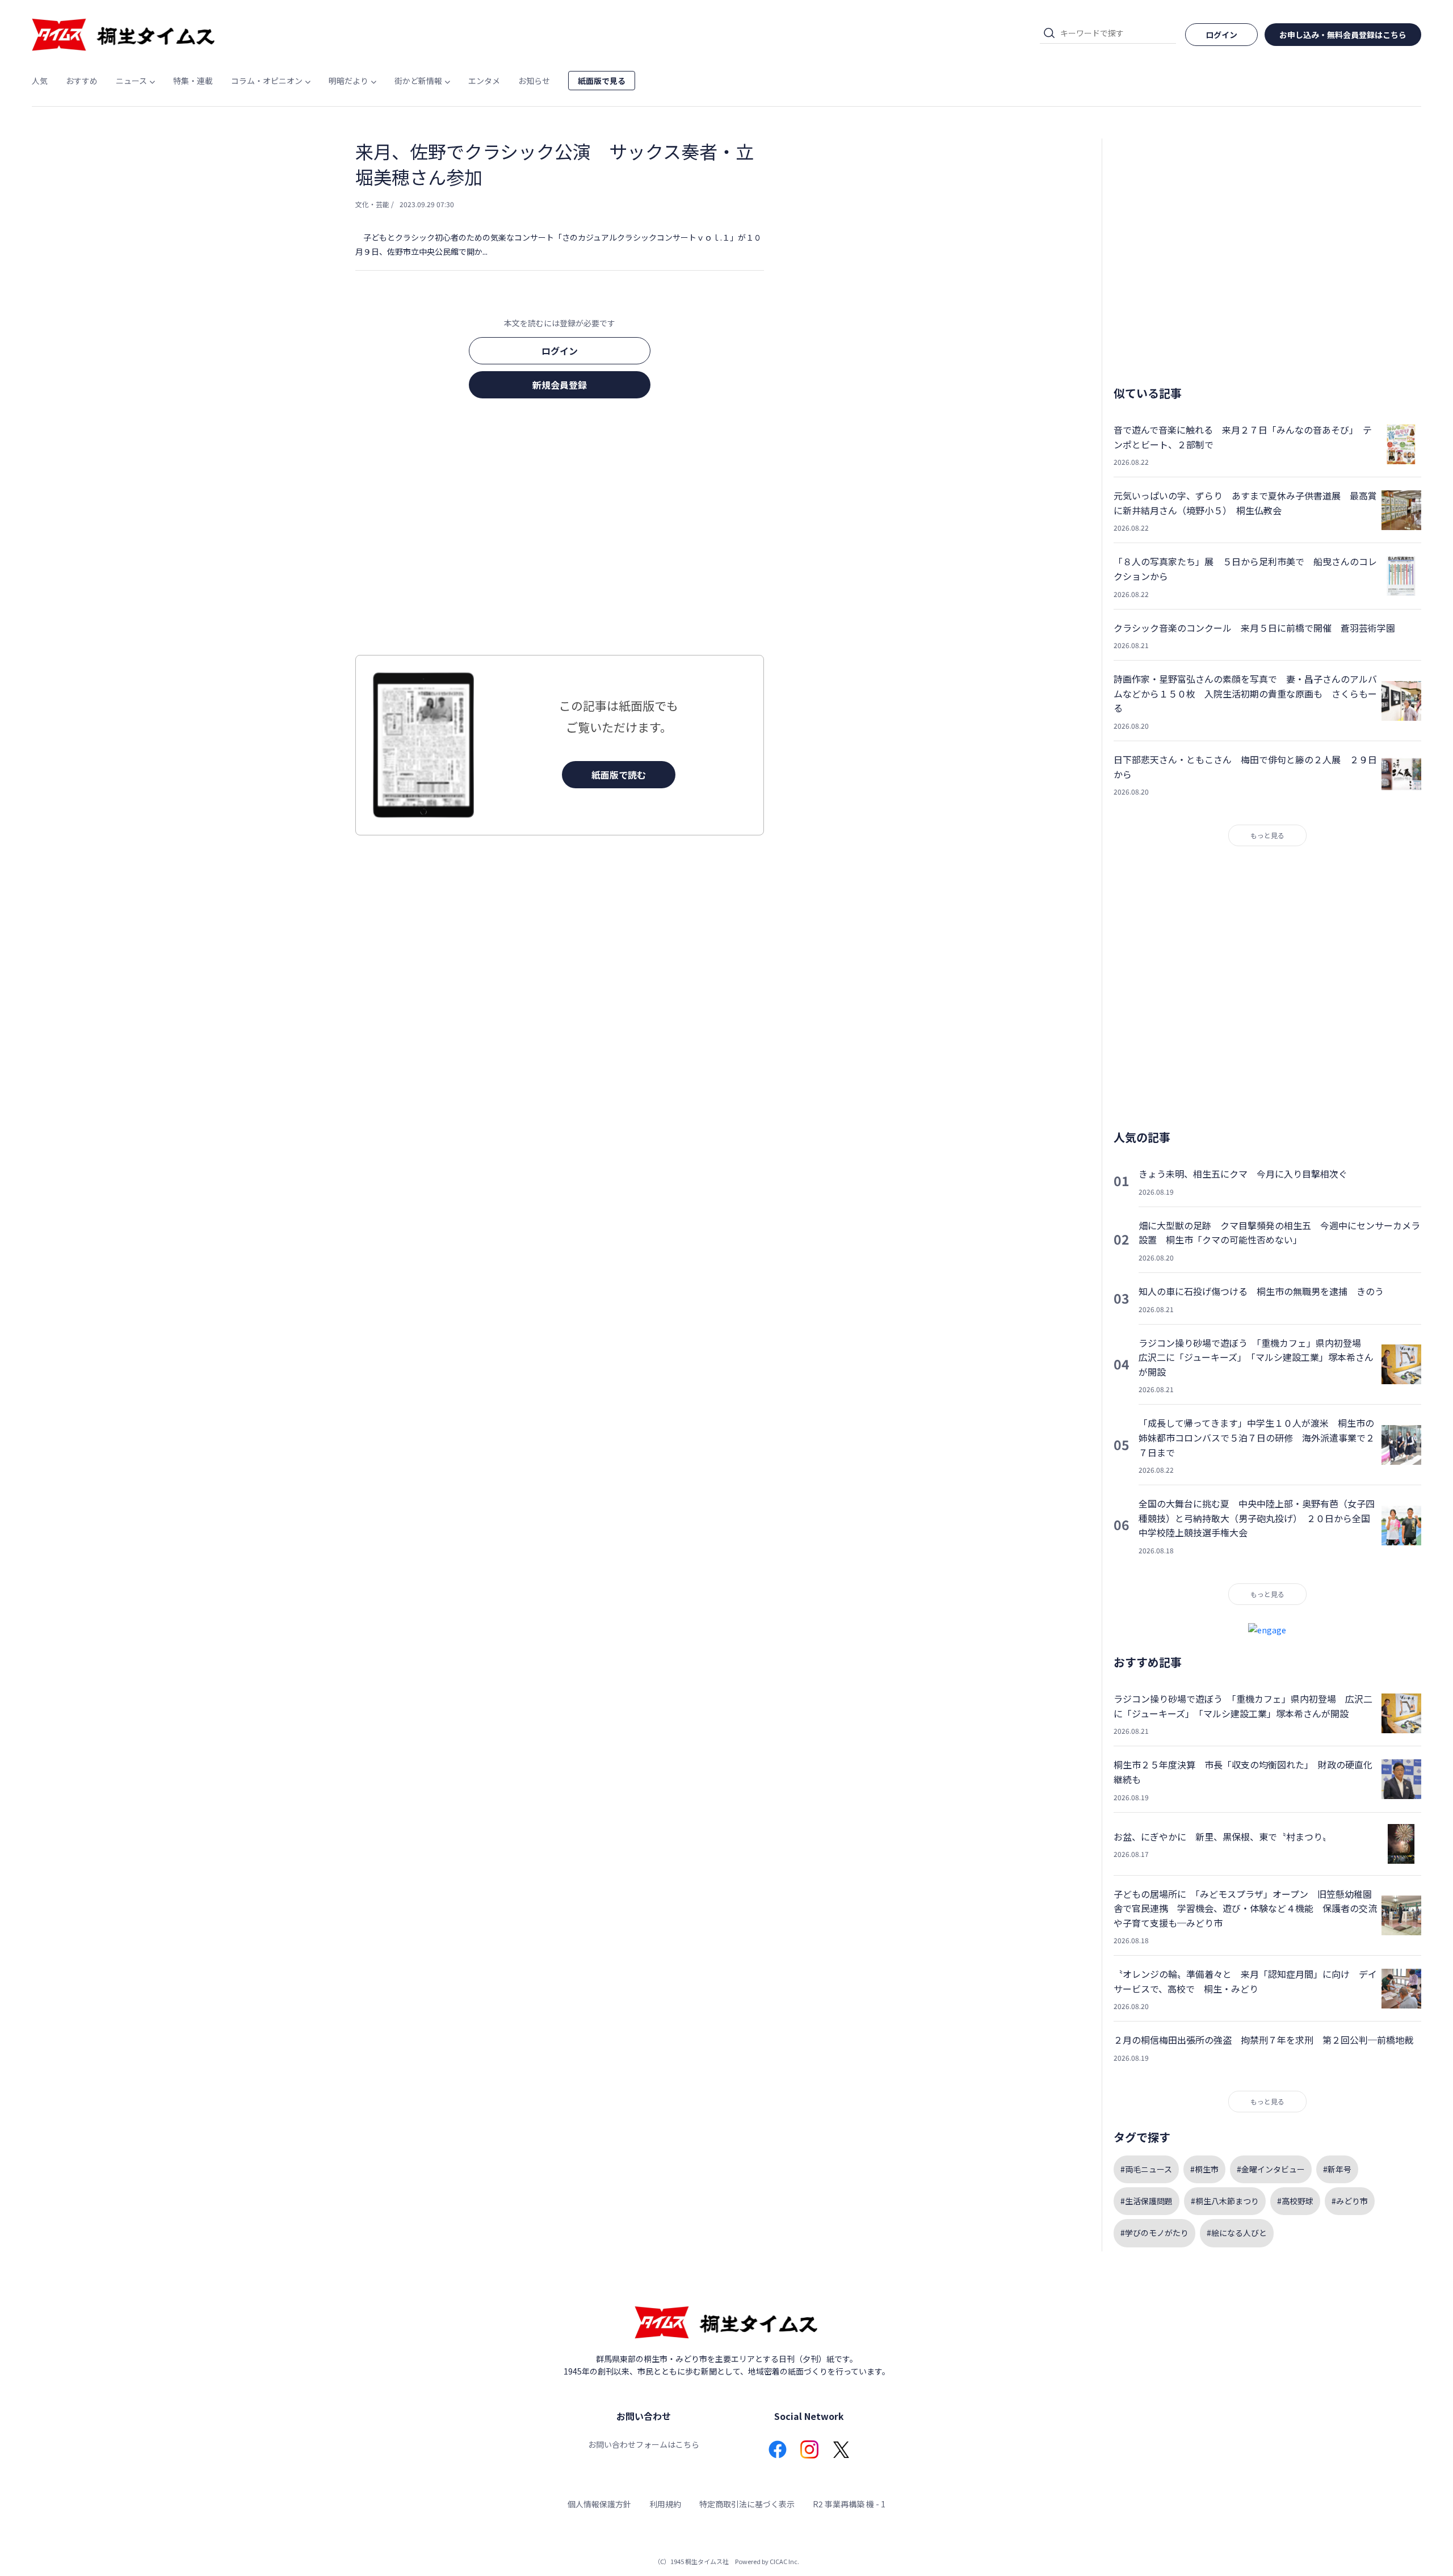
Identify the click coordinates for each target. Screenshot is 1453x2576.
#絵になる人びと (1237, 2233)
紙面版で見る (602, 81)
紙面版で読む (619, 775)
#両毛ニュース (1146, 2169)
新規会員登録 (560, 385)
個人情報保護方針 (599, 2504)
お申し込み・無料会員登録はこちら (1343, 35)
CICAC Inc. (784, 2561)
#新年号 (1337, 2169)
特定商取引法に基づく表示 (747, 2504)
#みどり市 (1350, 2201)
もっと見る (1267, 835)
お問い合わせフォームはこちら (644, 2444)
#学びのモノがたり (1154, 2233)
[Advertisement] (560, 530)
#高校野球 (1295, 2201)
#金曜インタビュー (1271, 2169)
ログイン (560, 351)
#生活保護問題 (1147, 2201)
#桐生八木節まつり (1225, 2201)
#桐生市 (1204, 2169)
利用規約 (665, 2504)
